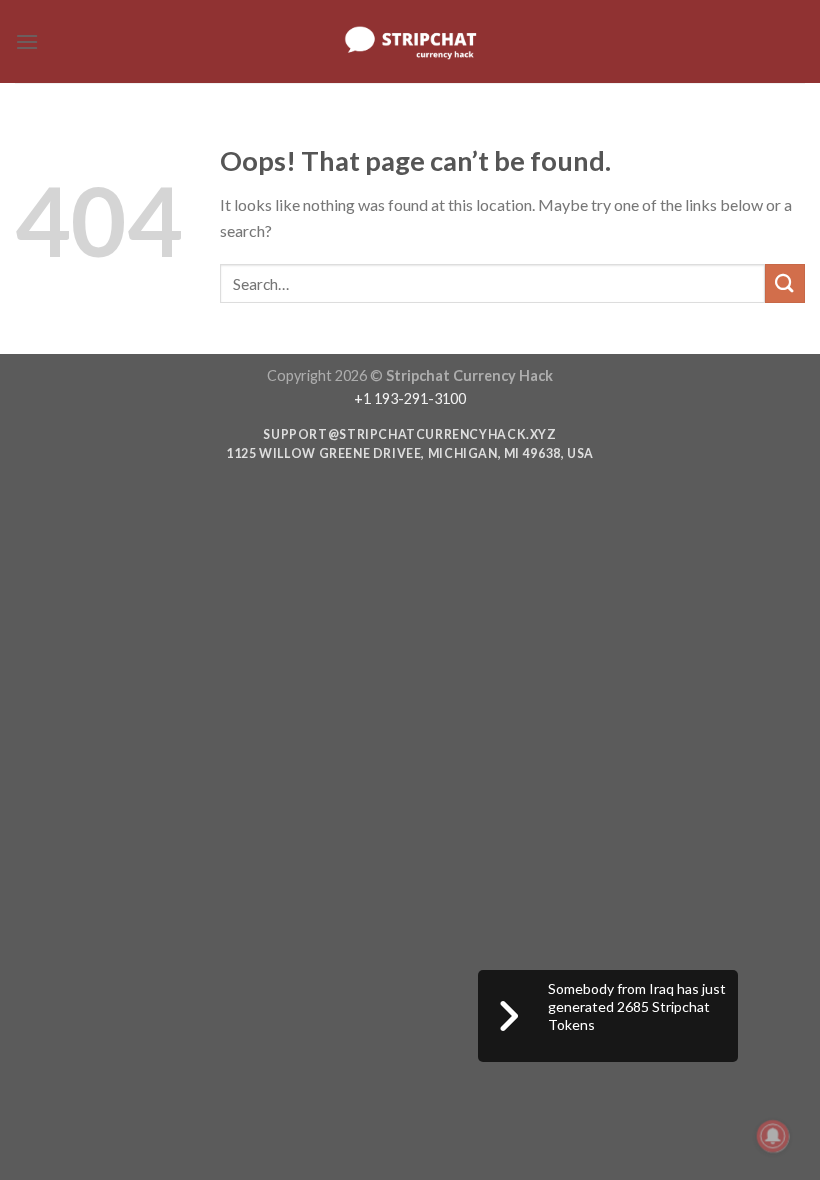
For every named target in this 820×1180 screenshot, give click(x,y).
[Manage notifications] (773, 1136)
